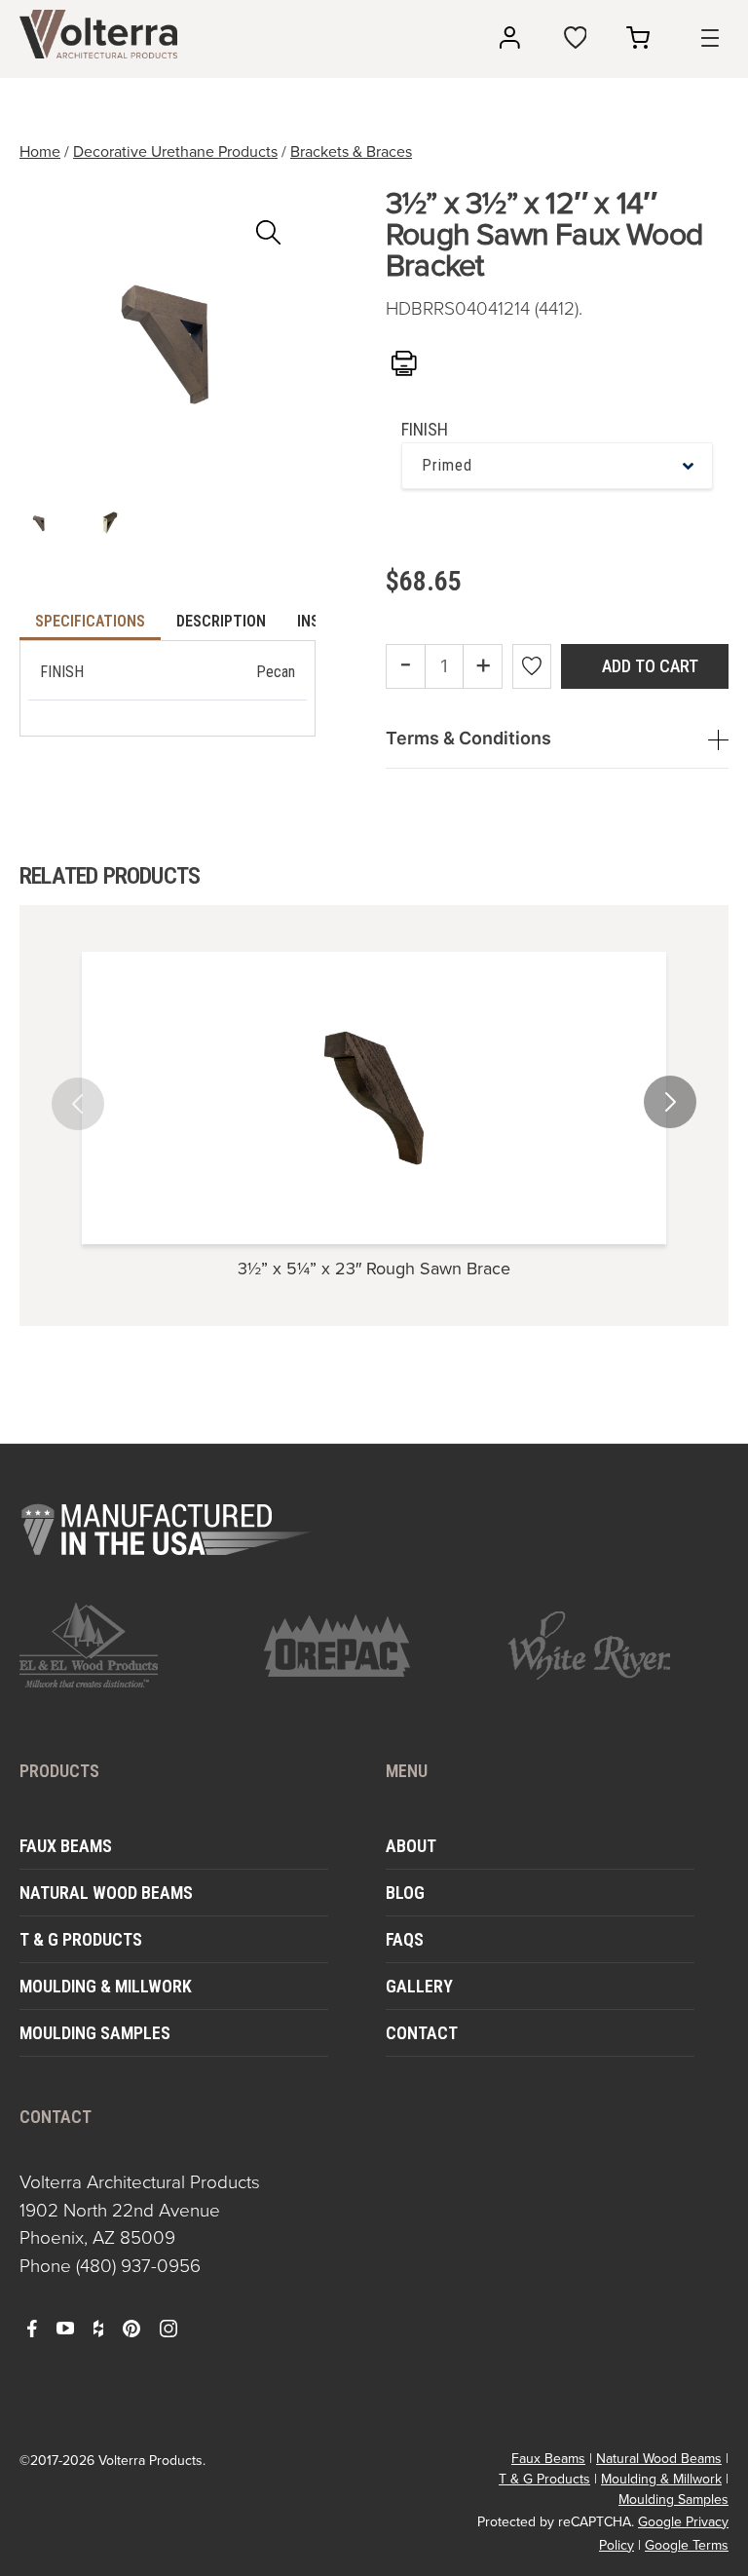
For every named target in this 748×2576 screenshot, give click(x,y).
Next (661, 1088)
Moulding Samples (95, 2033)
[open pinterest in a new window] (131, 2328)
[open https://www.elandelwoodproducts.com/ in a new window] (130, 1645)
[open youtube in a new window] (65, 2328)
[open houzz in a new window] (98, 2328)
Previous (87, 1088)
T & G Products (81, 1939)
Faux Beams (66, 1846)
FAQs (405, 1939)
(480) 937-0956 (138, 2266)
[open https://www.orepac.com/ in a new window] (374, 1646)
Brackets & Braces (351, 152)
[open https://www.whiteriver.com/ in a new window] (618, 1646)
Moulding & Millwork (106, 1986)
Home (40, 152)
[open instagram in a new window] (168, 2328)
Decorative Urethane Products (175, 152)
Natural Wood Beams (106, 1893)
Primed (447, 465)
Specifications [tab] (90, 621)
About (411, 1846)
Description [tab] (221, 621)
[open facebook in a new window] (32, 2328)
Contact (422, 2033)
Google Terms (687, 2545)
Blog (405, 1893)
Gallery (419, 1986)
